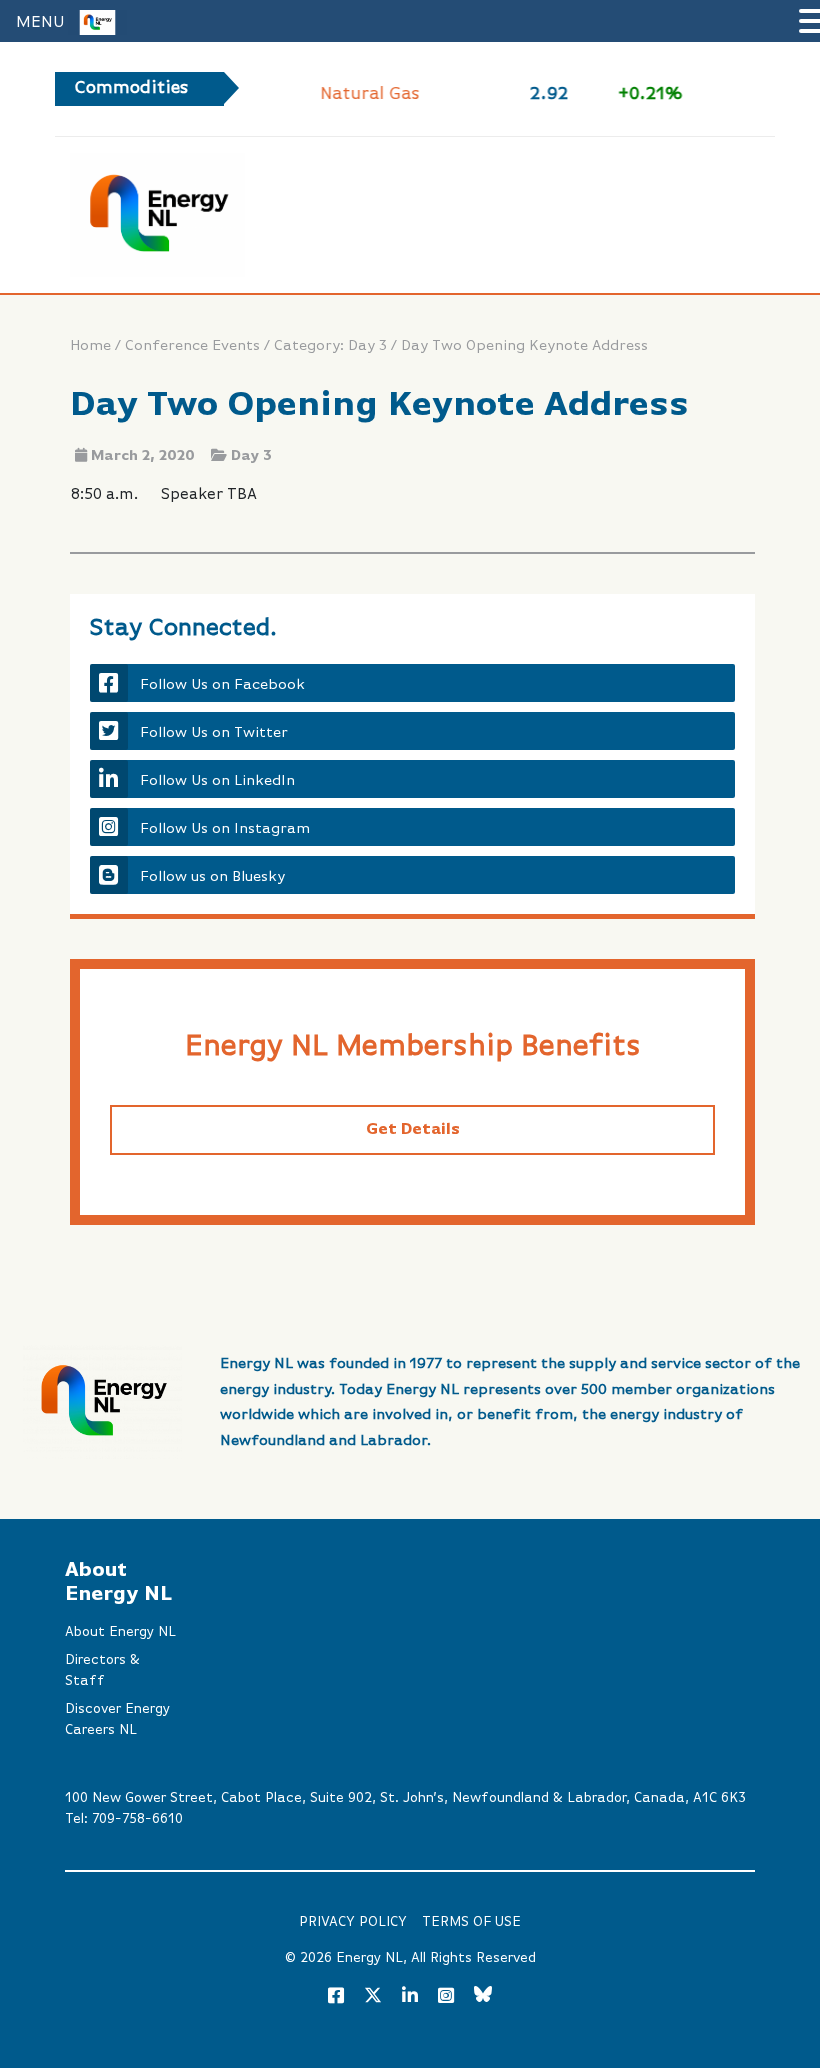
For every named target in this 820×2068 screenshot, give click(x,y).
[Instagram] (446, 1997)
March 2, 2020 (143, 456)
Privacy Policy (353, 1922)
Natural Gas (368, 94)
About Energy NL (120, 1632)
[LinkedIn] (410, 1997)
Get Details (413, 1130)
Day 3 (251, 456)
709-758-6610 (137, 1819)
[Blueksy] (483, 1997)
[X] (373, 1999)
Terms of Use (471, 1922)
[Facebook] (336, 1997)
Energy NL (369, 1958)
